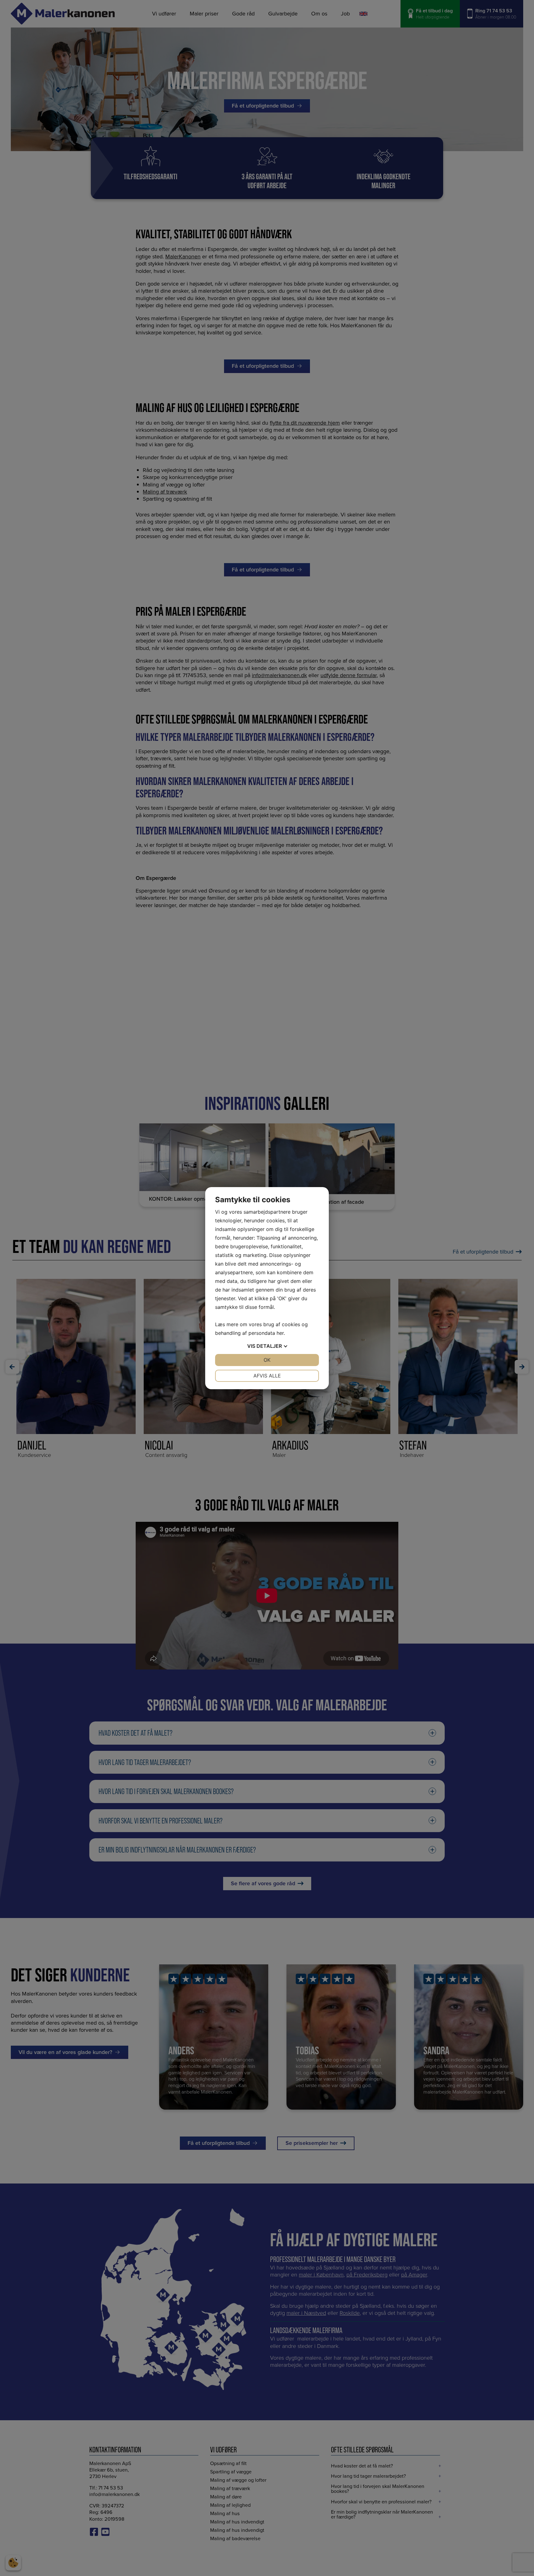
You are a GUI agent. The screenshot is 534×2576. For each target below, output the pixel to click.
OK (267, 1360)
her (280, 1333)
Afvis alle (267, 1376)
